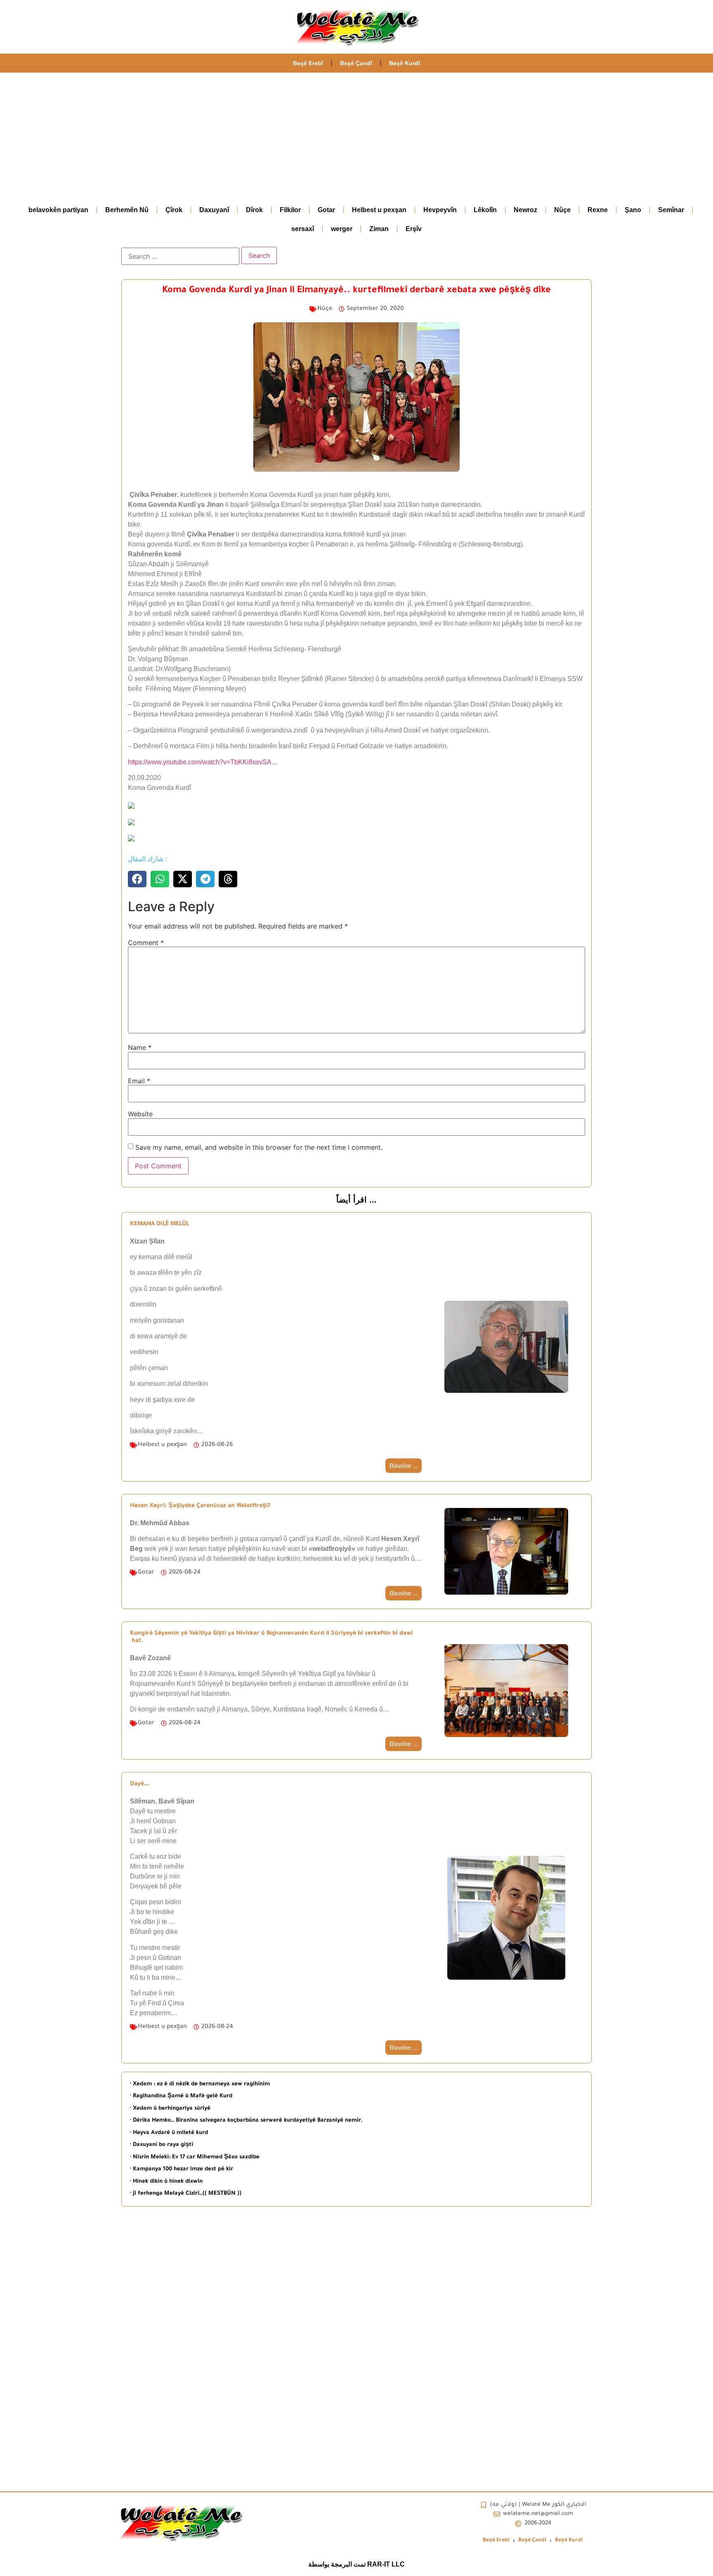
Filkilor (290, 210)
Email (139, 1081)
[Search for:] (180, 256)
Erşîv (414, 229)
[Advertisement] (356, 135)
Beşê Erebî (308, 63)
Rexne (598, 210)
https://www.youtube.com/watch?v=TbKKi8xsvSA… (203, 762)
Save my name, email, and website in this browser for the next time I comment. (259, 1147)
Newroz (525, 210)
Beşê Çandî (356, 63)
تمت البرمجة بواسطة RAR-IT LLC (356, 2564)
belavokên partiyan (58, 210)
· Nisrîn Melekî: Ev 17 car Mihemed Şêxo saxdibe (195, 2157)
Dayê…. (140, 1784)
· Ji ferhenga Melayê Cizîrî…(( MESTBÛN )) (186, 2194)
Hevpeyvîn (440, 210)
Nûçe (562, 210)
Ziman (379, 229)
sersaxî (303, 229)
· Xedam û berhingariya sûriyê (170, 2109)
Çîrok (174, 210)
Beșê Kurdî (405, 63)
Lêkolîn (485, 210)
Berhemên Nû (127, 210)
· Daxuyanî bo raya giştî (162, 2145)
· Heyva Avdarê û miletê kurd (169, 2133)
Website (140, 1114)
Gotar (326, 210)
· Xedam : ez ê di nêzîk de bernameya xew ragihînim (200, 2084)
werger (342, 229)
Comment (146, 943)
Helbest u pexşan (379, 210)
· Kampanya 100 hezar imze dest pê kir (182, 2169)
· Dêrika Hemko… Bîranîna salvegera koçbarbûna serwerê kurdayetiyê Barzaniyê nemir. (246, 2121)
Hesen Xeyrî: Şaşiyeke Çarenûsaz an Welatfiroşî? (200, 1506)
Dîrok (254, 210)
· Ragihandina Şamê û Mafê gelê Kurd (181, 2096)
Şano (633, 210)
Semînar (671, 210)
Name (140, 1047)
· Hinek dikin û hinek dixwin (166, 2182)
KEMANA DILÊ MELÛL (159, 1224)
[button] (137, 879)
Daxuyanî (214, 210)
